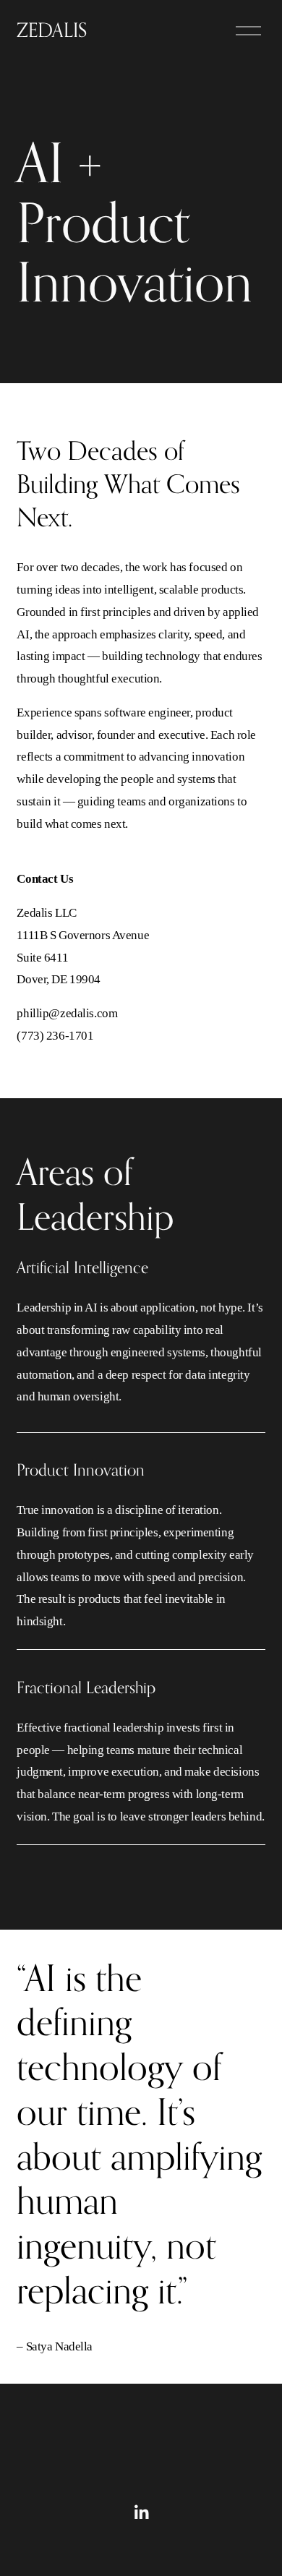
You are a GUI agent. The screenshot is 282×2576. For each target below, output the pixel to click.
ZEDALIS (52, 30)
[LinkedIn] (141, 2512)
